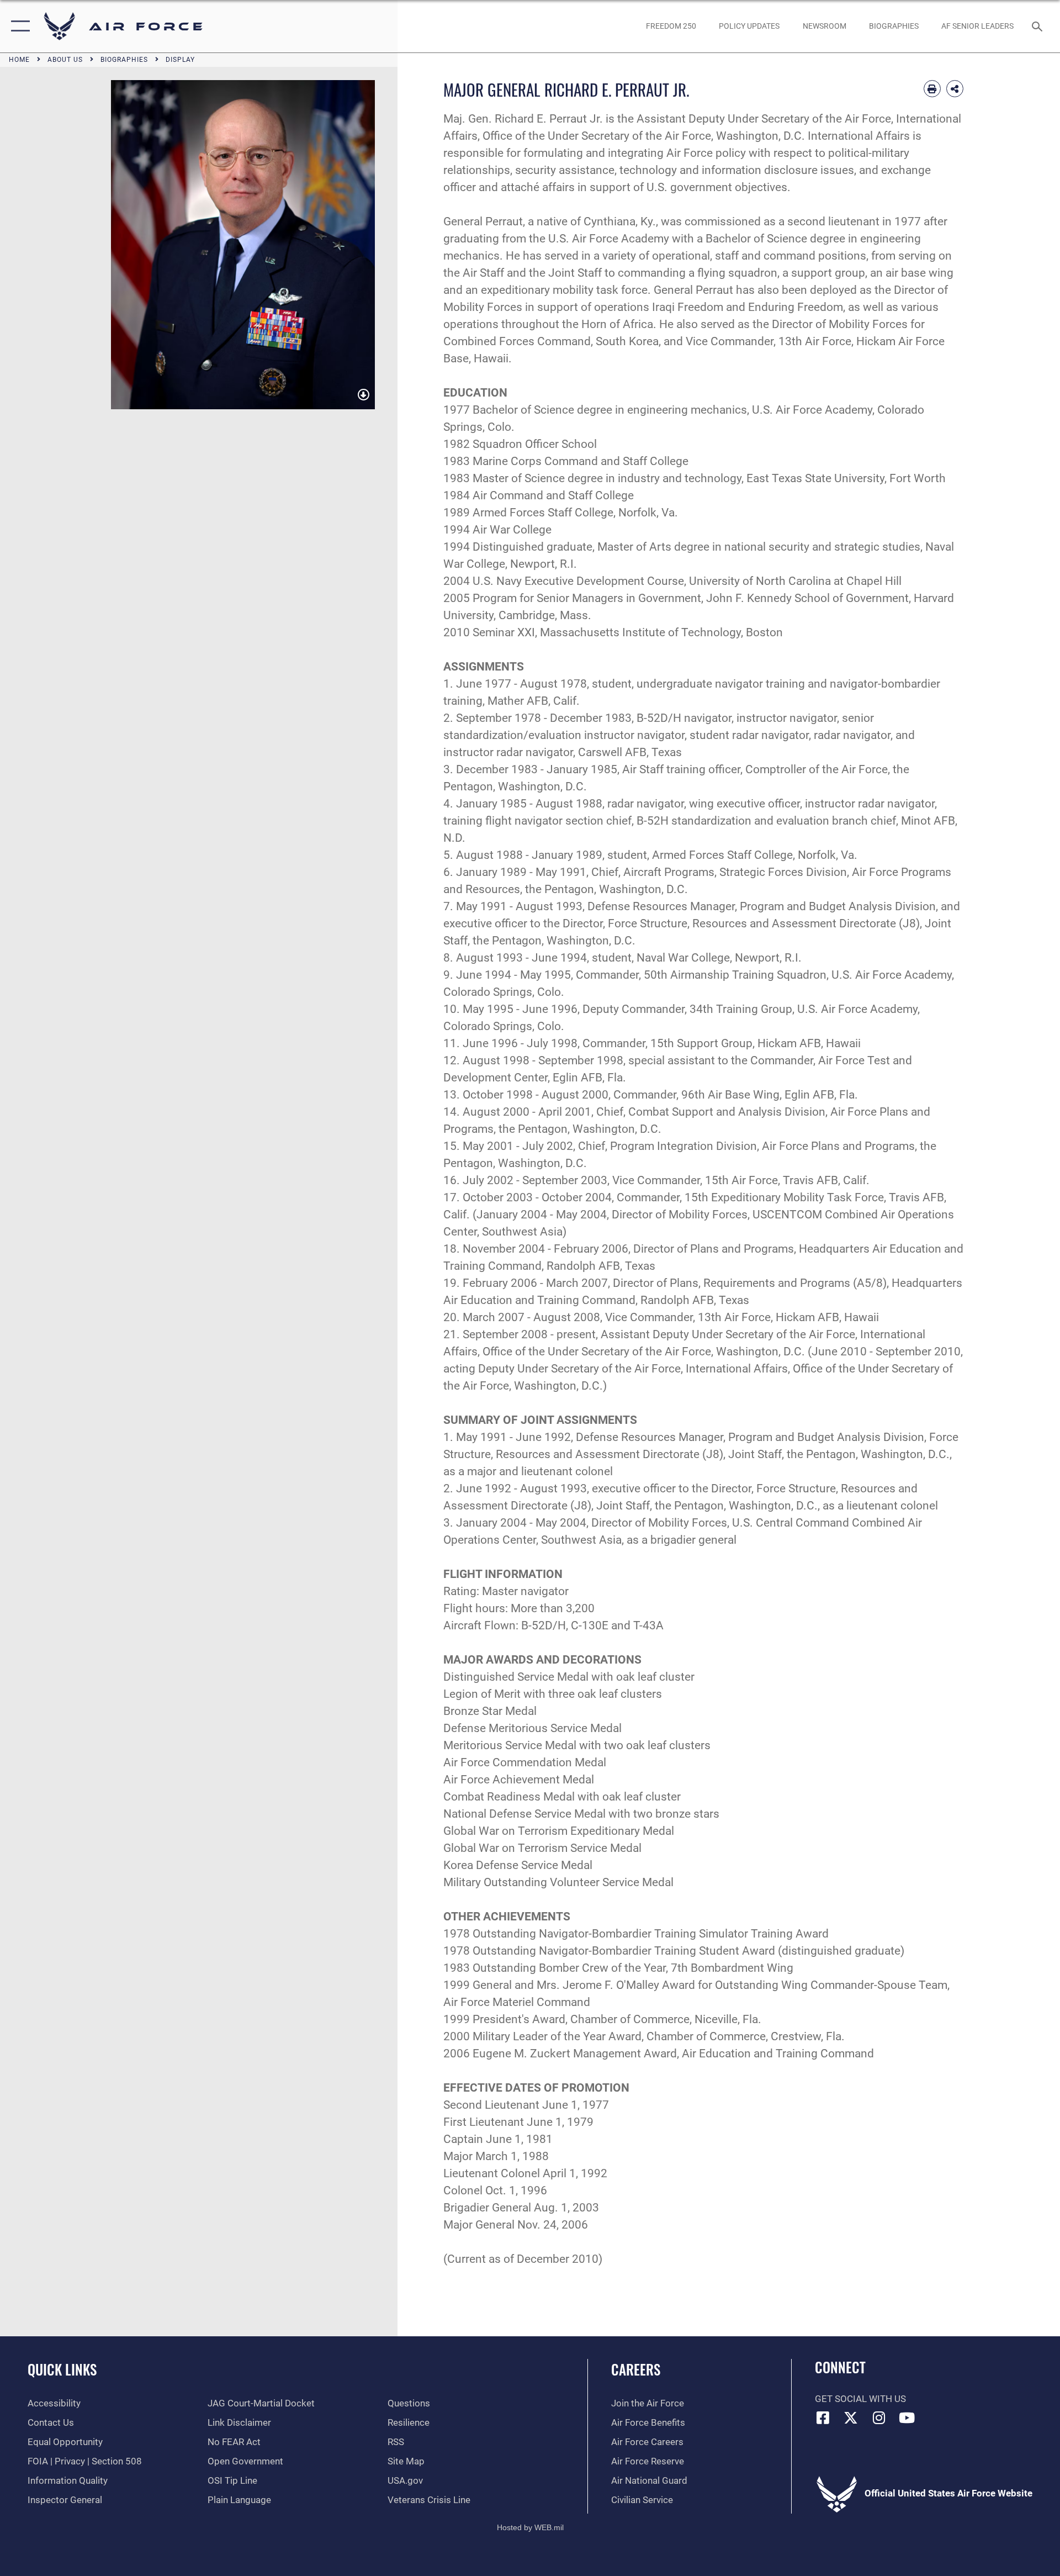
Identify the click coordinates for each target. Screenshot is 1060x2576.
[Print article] (932, 89)
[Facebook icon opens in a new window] (823, 2417)
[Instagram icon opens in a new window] (879, 2417)
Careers (636, 2369)
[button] (18, 26)
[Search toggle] (1038, 26)
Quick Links (62, 2369)
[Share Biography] (955, 89)
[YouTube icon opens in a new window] (907, 2417)
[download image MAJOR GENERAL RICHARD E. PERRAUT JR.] (364, 395)
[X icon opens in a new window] (851, 2417)
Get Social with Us (860, 2399)
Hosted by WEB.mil (530, 2527)
